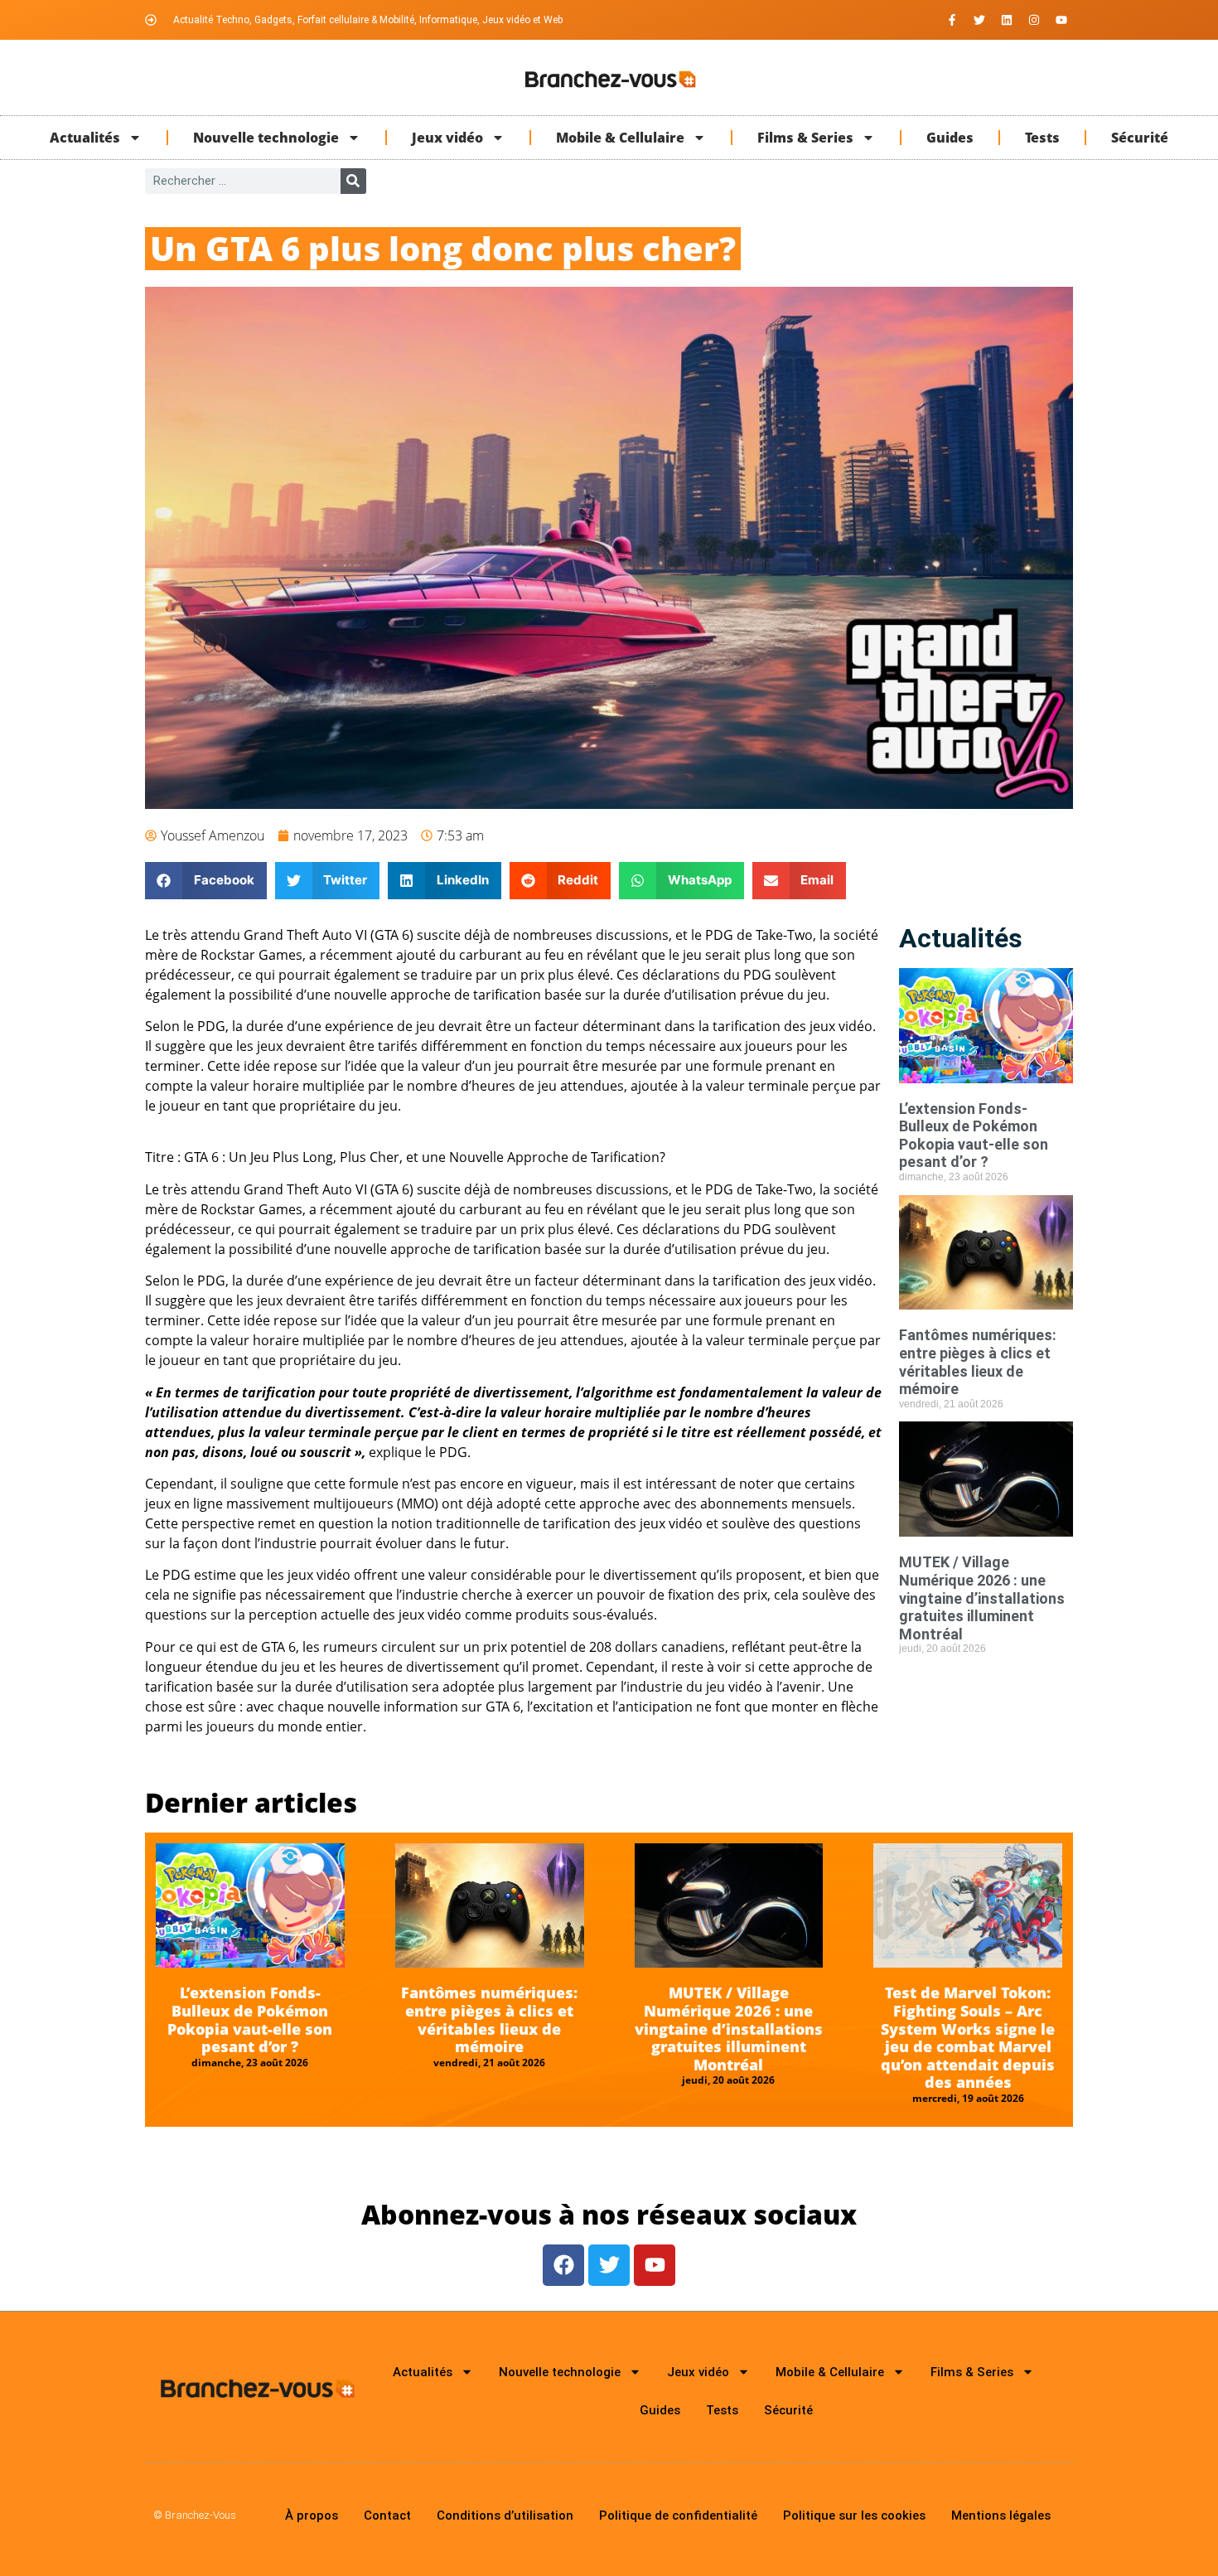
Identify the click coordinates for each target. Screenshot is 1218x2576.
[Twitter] (979, 20)
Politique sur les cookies (854, 2515)
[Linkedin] (1007, 20)
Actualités (85, 138)
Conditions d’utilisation (505, 2515)
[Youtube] (1061, 20)
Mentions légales (1001, 2515)
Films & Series (805, 138)
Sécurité (1140, 138)
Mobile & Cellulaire (620, 138)
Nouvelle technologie (266, 138)
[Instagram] (1034, 20)
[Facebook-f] (952, 20)
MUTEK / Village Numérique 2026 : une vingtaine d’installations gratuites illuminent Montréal (982, 1598)
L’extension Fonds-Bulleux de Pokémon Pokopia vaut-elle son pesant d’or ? (974, 1135)
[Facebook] (563, 2265)
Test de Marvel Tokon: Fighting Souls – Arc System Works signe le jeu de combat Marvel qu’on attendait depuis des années (968, 2037)
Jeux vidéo (447, 138)
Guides (950, 138)
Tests (1042, 138)
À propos (312, 2515)
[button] (206, 881)
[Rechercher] (353, 181)
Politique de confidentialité (678, 2515)
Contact (387, 2515)
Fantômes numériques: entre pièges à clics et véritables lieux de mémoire (978, 1362)
